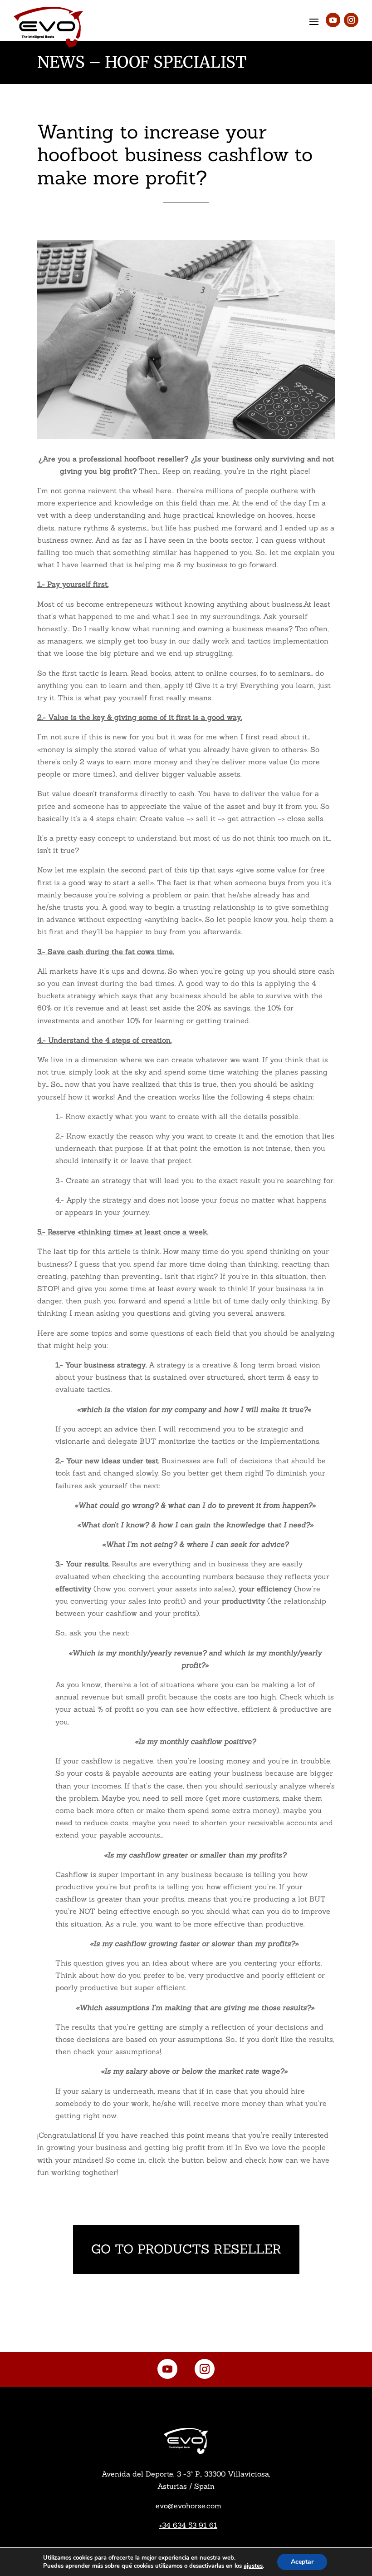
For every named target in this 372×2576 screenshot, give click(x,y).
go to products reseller (186, 2249)
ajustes (253, 2566)
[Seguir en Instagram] (351, 20)
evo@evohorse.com (188, 2506)
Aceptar (302, 2562)
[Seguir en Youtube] (333, 20)
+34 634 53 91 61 (188, 2525)
